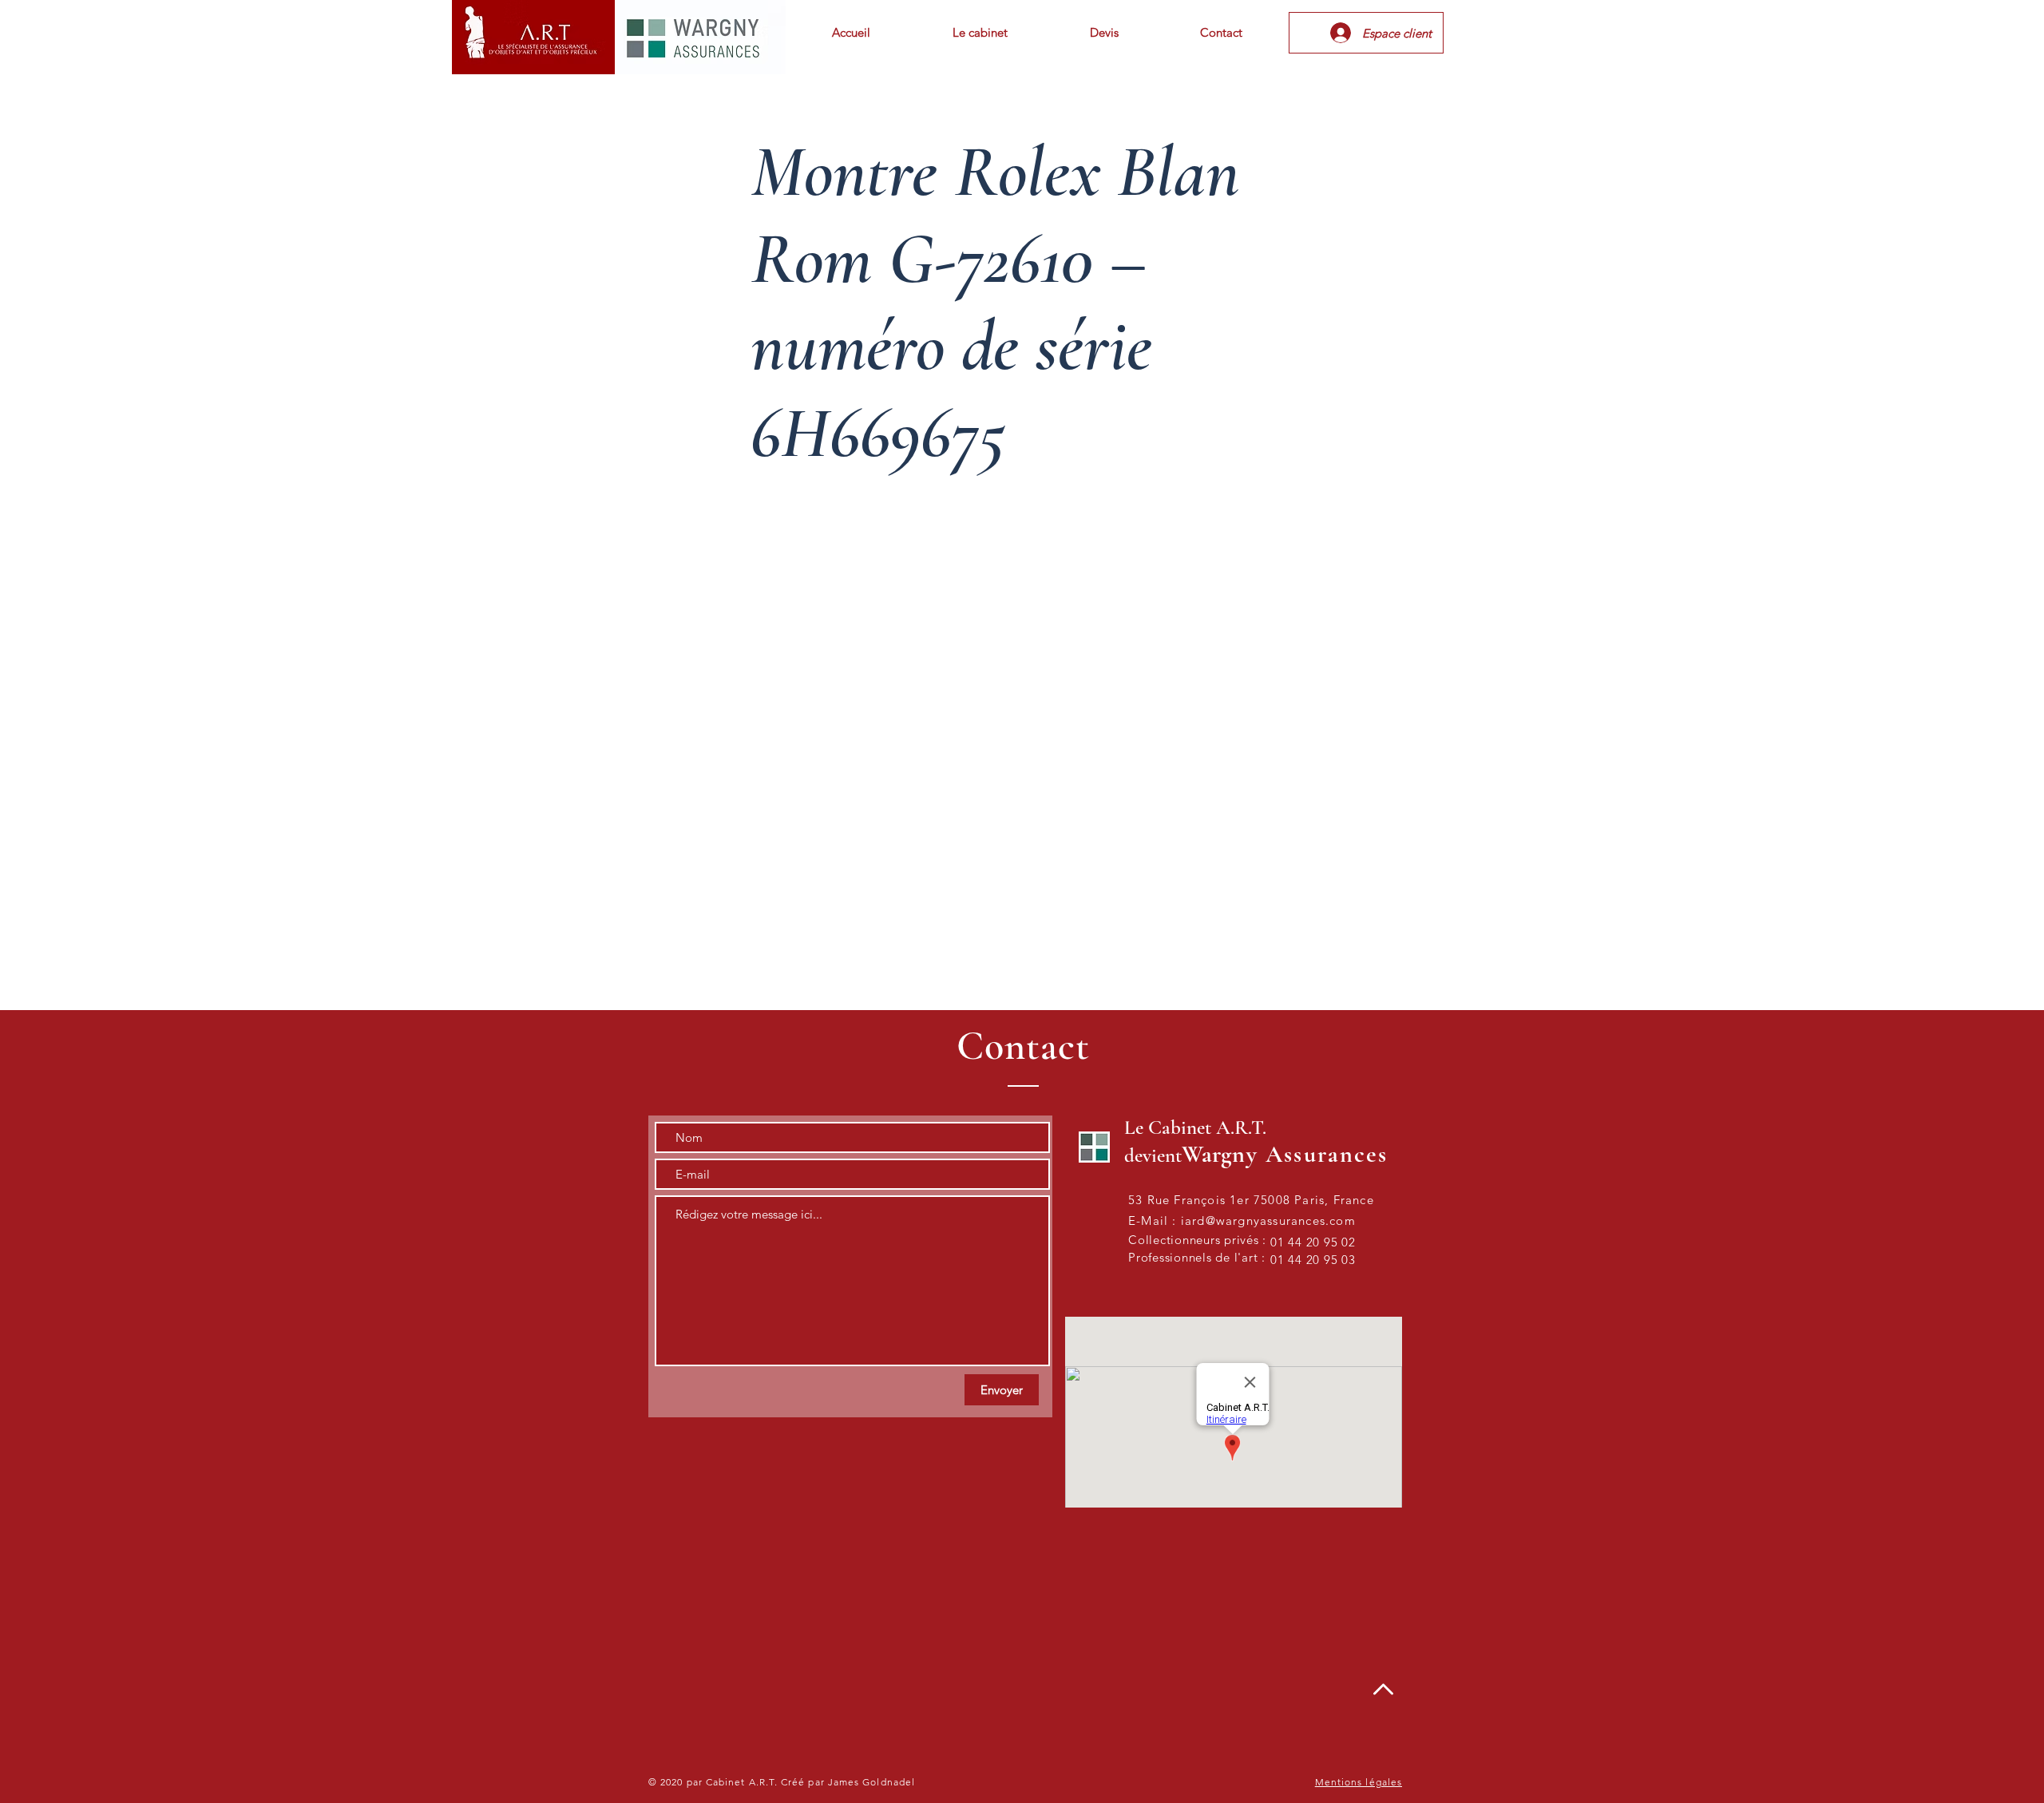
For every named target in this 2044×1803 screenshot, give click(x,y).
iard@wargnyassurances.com (1268, 1220)
